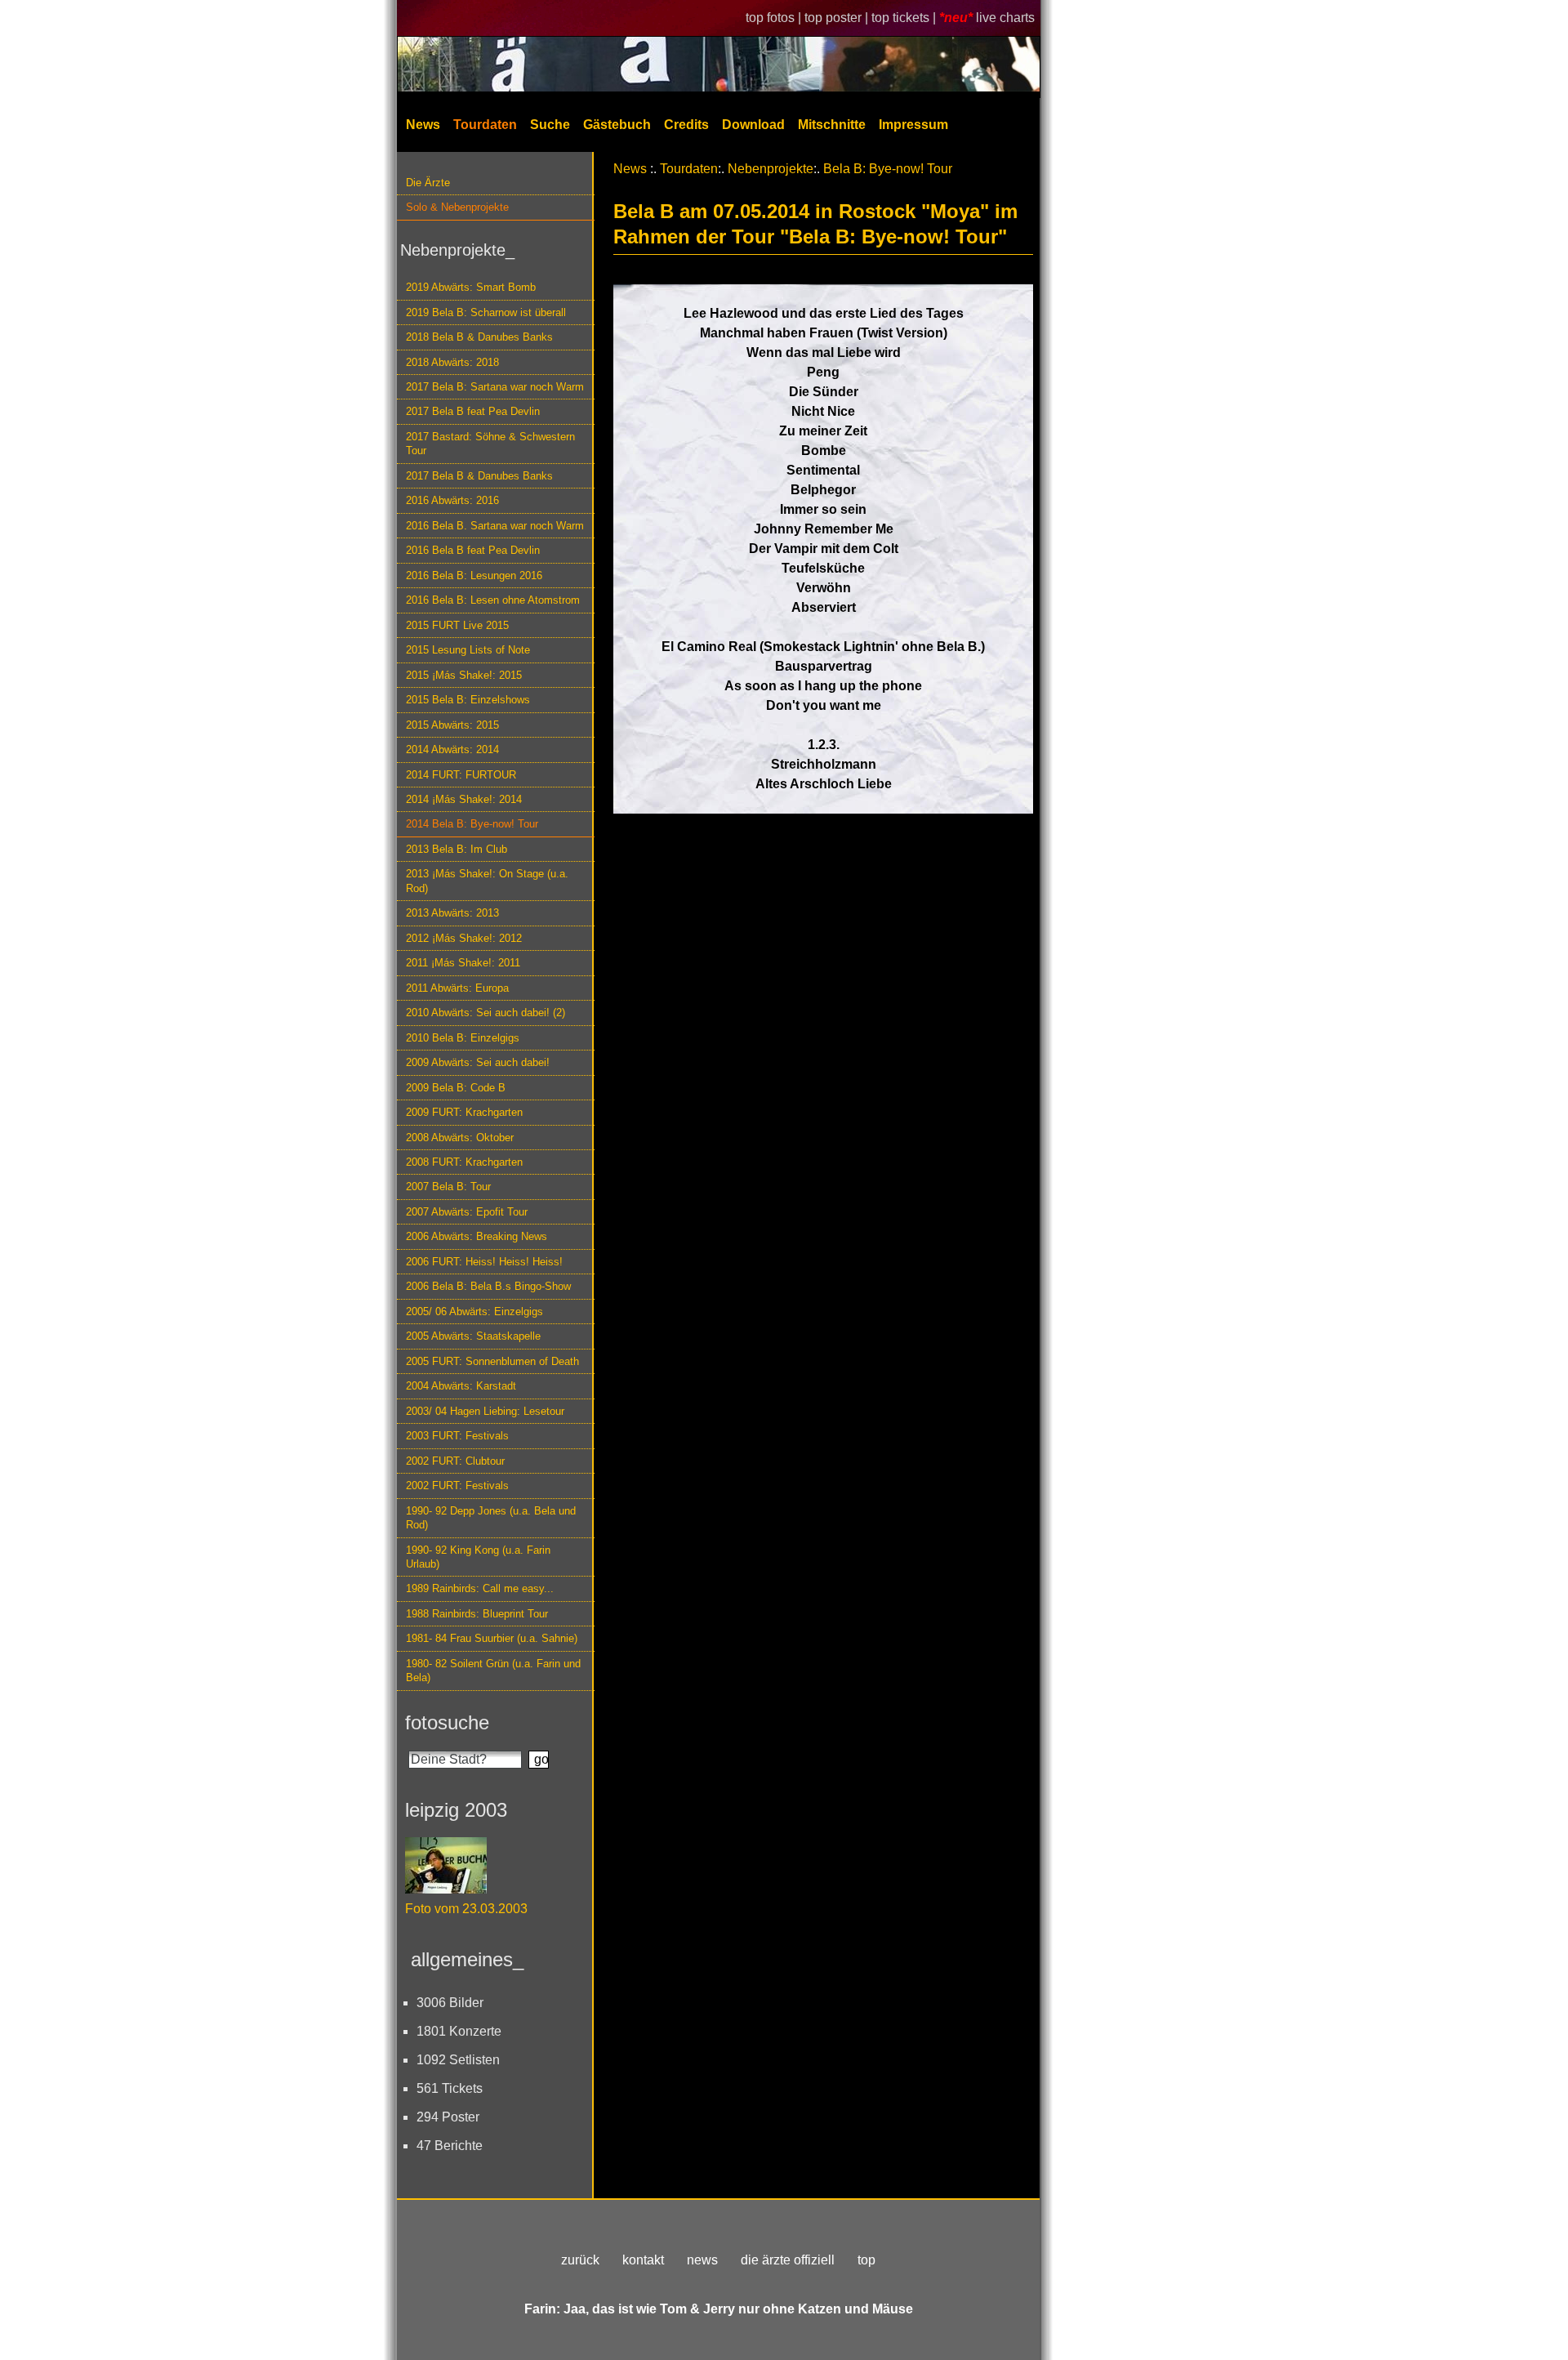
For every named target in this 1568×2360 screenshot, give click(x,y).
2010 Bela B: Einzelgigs (463, 1038)
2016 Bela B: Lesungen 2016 (474, 576)
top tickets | (905, 18)
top (866, 2260)
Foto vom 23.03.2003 (466, 1909)
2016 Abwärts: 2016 (452, 500)
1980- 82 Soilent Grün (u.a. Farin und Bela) (493, 1671)
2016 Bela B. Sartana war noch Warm (495, 526)
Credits (686, 125)
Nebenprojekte (771, 169)
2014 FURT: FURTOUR (461, 775)
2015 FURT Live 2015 (457, 625)
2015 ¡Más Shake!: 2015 (464, 675)
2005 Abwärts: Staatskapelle (473, 1336)
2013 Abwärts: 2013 (452, 913)
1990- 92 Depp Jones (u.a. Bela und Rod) (491, 1518)
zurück (580, 2260)
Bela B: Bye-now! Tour (888, 169)
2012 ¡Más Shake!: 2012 (464, 938)
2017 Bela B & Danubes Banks (479, 476)
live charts (1005, 18)
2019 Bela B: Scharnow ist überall (486, 312)
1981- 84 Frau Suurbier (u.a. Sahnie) (492, 1638)
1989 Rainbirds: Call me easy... (480, 1588)
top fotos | (775, 18)
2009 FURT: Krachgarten (464, 1112)
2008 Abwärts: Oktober (460, 1138)
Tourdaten (485, 125)
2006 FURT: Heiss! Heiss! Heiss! (484, 1262)
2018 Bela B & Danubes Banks (479, 337)
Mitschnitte (832, 125)
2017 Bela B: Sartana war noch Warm (495, 387)
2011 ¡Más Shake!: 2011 (463, 963)
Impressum (913, 125)
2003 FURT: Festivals (457, 1436)
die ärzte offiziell (788, 2260)
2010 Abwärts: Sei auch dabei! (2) (486, 1013)
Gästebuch (617, 125)
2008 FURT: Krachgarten (464, 1162)
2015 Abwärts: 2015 (452, 725)
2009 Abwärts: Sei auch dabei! (478, 1062)
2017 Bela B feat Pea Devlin (473, 411)
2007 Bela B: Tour (448, 1187)
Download (753, 125)
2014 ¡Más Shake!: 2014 (464, 799)
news (702, 2260)
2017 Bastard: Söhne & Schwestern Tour (490, 444)
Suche (550, 125)
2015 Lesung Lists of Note (468, 650)
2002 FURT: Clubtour (455, 1461)
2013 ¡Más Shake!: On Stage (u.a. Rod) (487, 881)
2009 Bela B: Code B (456, 1088)
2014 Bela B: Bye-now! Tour (472, 824)
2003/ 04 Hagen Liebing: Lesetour (485, 1411)
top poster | (838, 18)
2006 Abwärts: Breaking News (477, 1236)
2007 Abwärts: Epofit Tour (467, 1212)
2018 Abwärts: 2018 (452, 362)
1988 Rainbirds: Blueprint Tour (477, 1614)
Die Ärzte (428, 183)
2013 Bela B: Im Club (457, 849)
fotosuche (447, 1722)
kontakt (643, 2260)
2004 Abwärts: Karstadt (461, 1386)
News (423, 125)
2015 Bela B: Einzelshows (468, 700)
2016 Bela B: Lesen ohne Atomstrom (493, 600)
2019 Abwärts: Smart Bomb (471, 287)
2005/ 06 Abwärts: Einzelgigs (474, 1312)
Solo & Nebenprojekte (457, 207)
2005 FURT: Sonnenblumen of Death (492, 1361)
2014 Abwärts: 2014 (452, 749)
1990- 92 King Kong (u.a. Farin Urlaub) (478, 1557)
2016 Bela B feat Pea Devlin (473, 550)
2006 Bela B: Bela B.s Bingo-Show (488, 1286)
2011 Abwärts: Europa (457, 988)
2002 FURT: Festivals (457, 1486)
